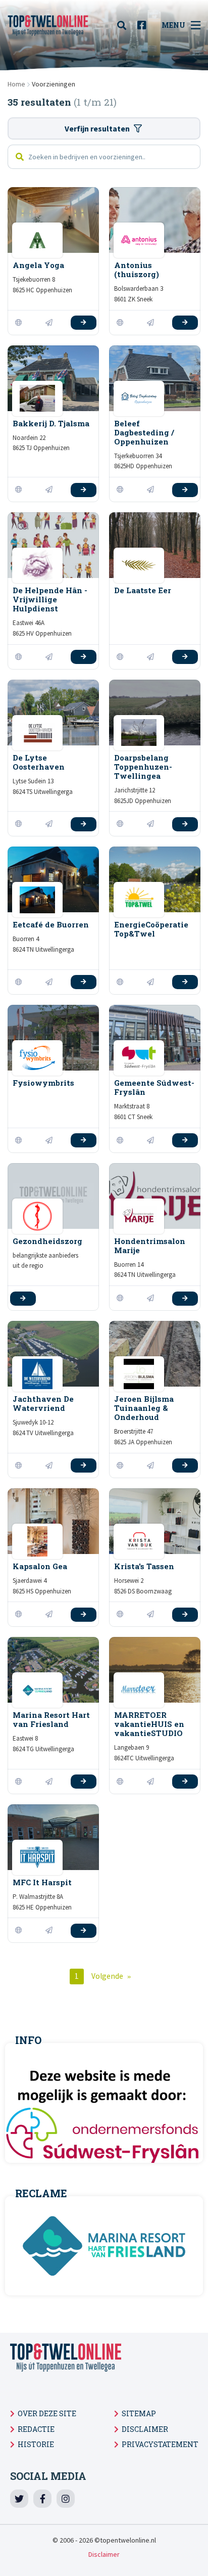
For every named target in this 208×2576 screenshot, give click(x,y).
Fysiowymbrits (43, 1083)
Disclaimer (145, 2429)
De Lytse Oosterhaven (39, 762)
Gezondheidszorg (47, 1241)
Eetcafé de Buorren (51, 924)
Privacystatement (160, 2444)
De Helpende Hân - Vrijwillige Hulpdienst (50, 599)
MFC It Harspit (42, 1882)
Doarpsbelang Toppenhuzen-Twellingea (143, 767)
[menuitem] (125, 25)
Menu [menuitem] (173, 25)
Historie (36, 2444)
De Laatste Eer (143, 590)
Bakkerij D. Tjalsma (51, 423)
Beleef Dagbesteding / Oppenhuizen (144, 432)
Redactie (36, 2429)
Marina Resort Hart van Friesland (51, 1719)
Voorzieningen (54, 84)
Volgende (107, 1976)
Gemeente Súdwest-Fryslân (154, 1087)
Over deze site (47, 2413)
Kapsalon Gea (40, 1566)
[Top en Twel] (48, 25)
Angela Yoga (38, 265)
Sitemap (139, 2413)
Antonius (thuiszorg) (137, 270)
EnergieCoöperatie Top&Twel (151, 929)
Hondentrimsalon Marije (150, 1246)
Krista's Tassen (144, 1566)
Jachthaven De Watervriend (43, 1403)
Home (16, 84)
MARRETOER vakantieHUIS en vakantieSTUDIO (149, 1724)
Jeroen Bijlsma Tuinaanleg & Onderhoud (144, 1408)
